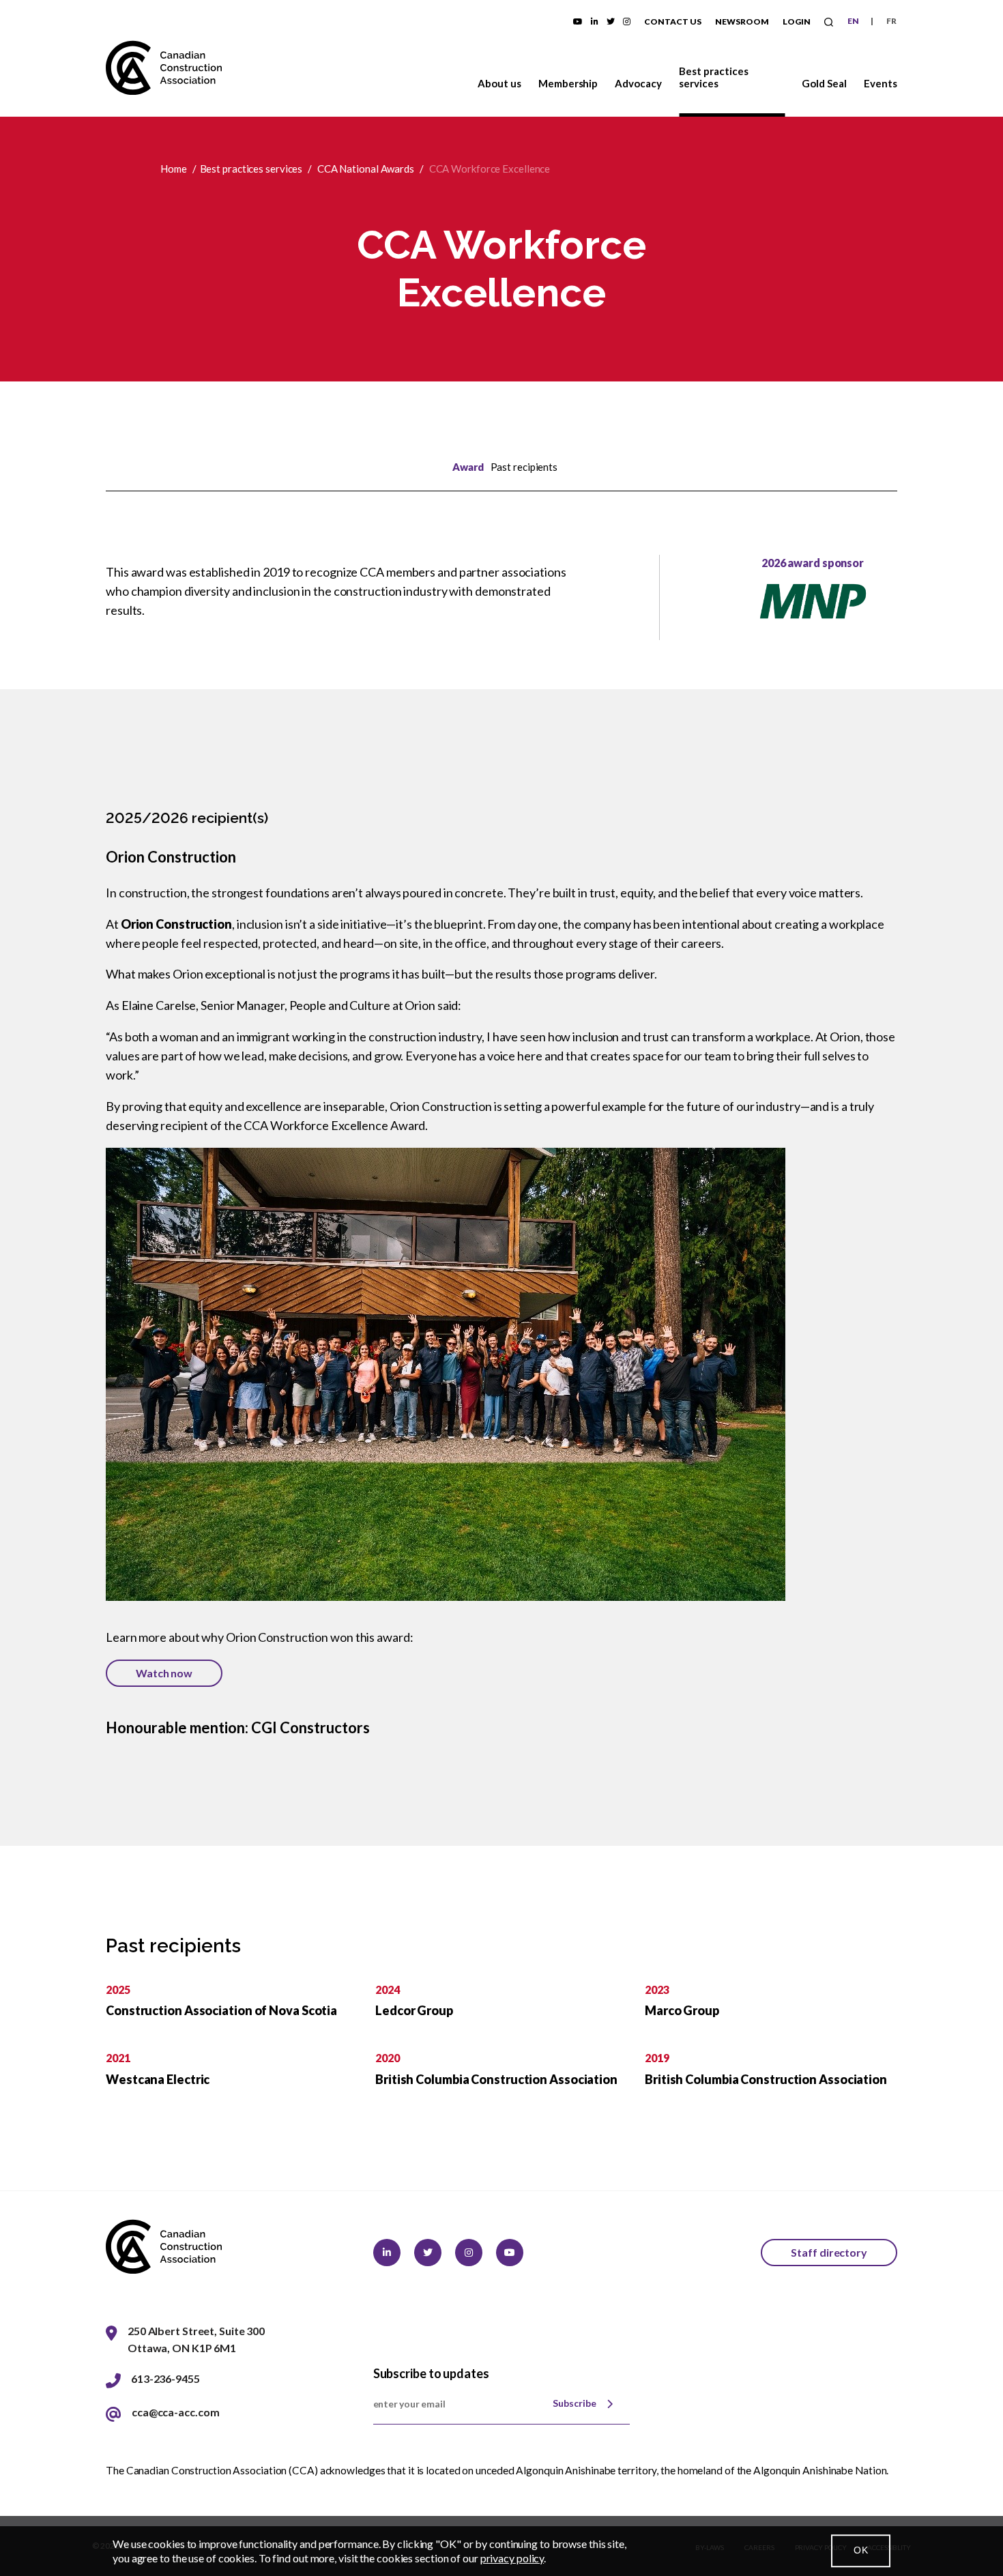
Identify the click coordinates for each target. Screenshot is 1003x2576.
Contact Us (673, 21)
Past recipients (524, 467)
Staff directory (829, 2252)
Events (881, 83)
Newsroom (742, 21)
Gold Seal (824, 83)
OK (861, 2551)
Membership (568, 83)
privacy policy (512, 2558)
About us (499, 83)
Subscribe (575, 2403)
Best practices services (714, 77)
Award (468, 467)
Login (797, 21)
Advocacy (638, 83)
